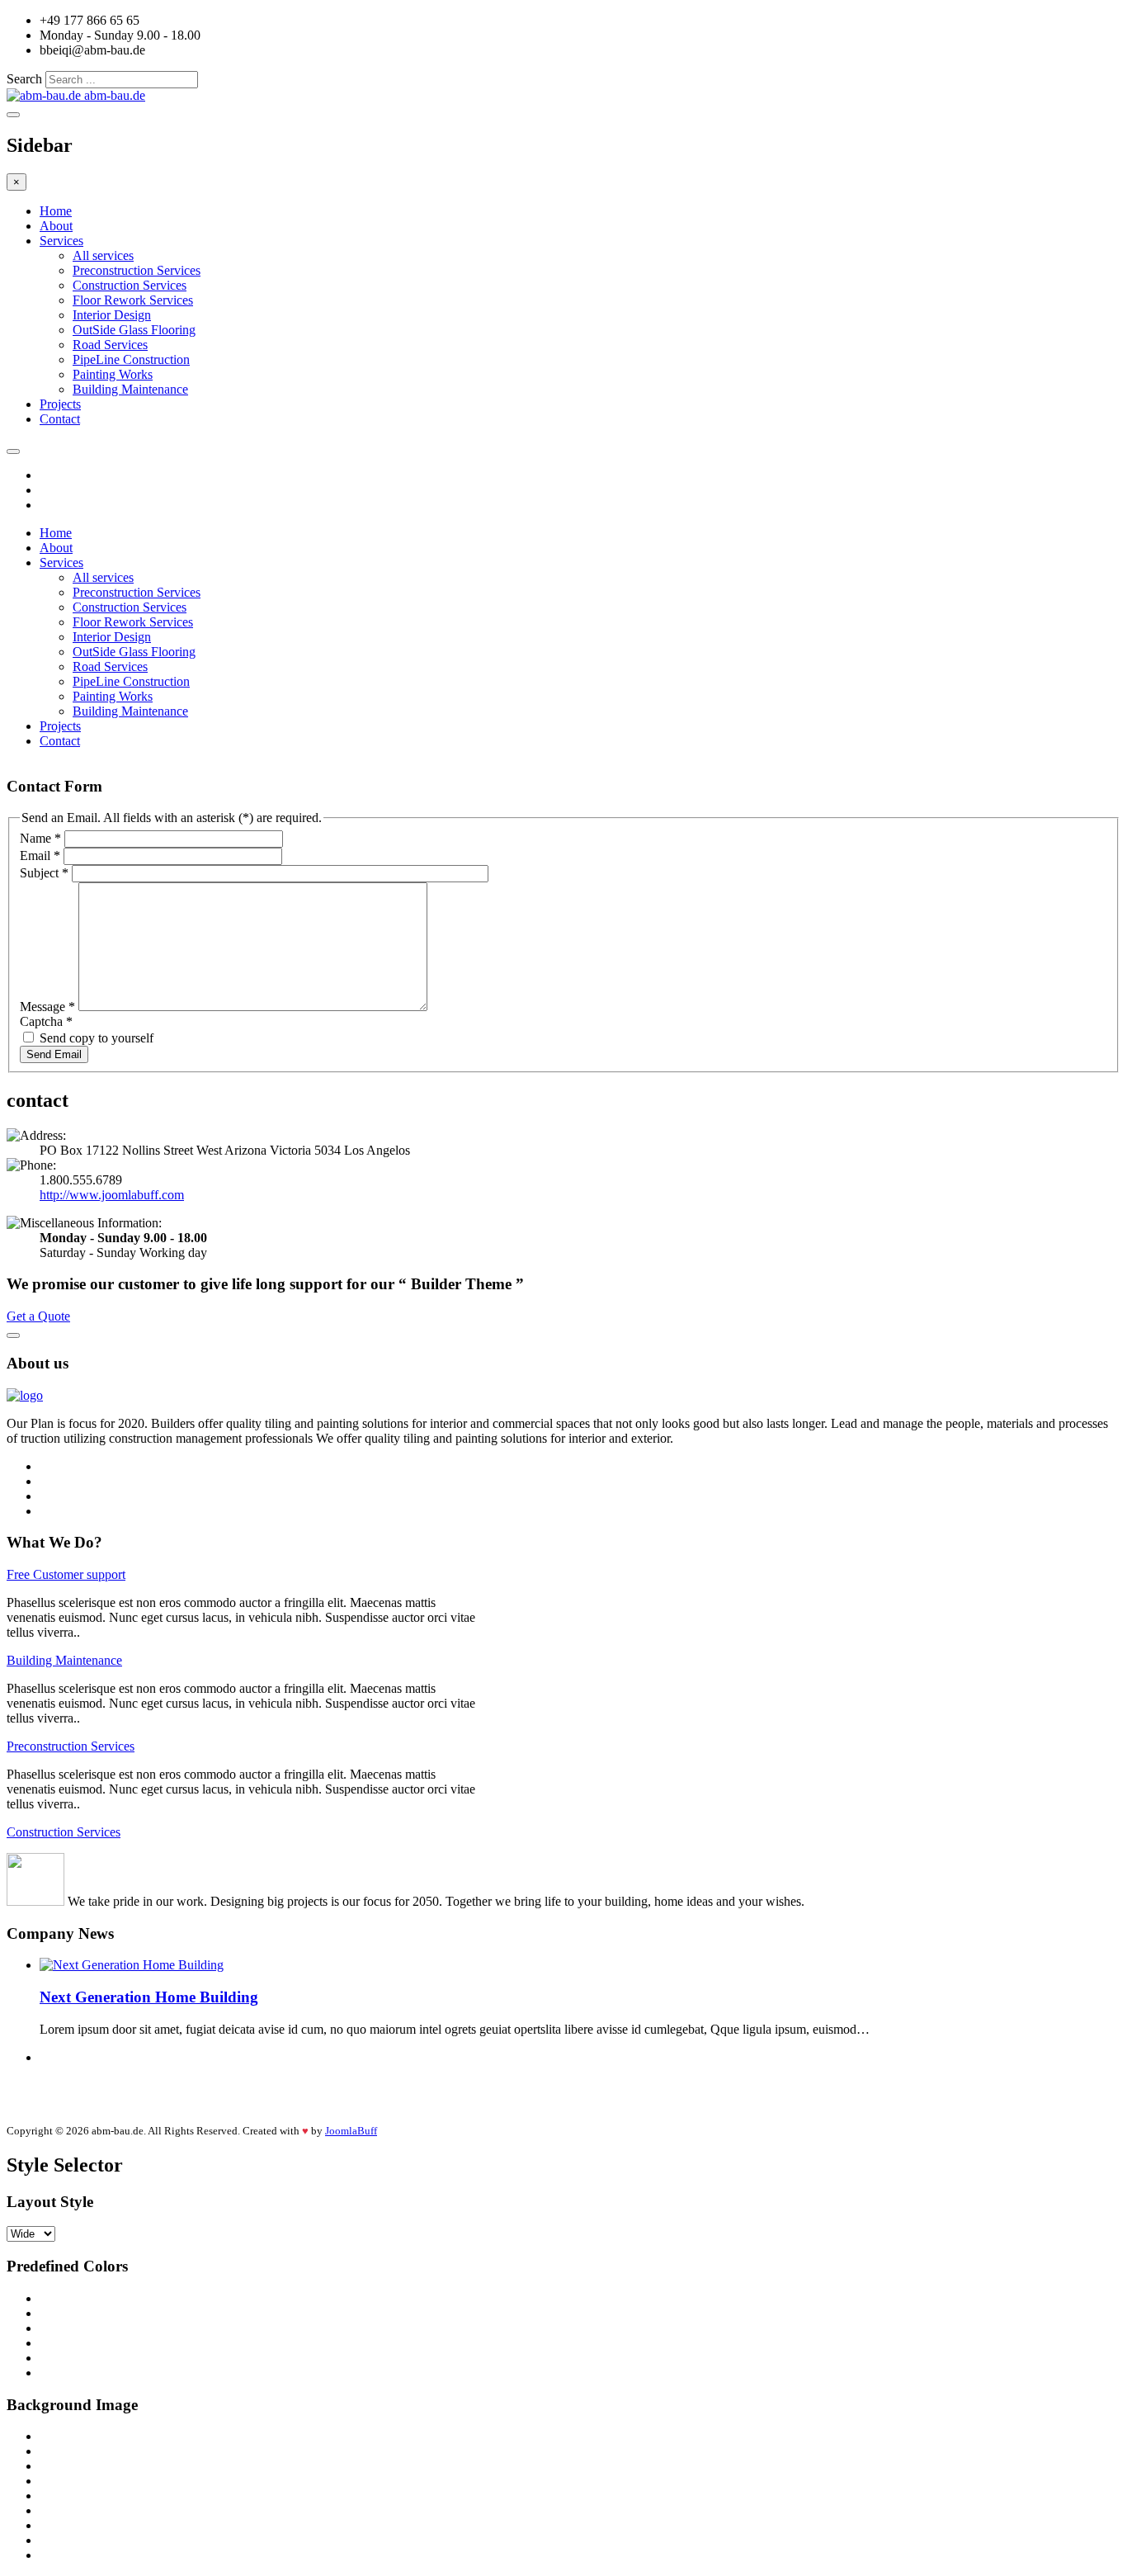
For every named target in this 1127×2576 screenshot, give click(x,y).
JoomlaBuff (351, 2131)
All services (103, 255)
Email (40, 856)
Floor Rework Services (133, 300)
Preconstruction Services (137, 270)
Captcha (46, 1021)
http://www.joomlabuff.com (112, 1195)
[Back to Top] (13, 1335)
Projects (60, 404)
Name (40, 838)
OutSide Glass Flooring (134, 330)
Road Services (110, 345)
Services (61, 241)
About (56, 226)
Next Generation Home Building (149, 1997)
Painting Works (113, 374)
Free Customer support (66, 1574)
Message (47, 1007)
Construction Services (130, 285)
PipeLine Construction (131, 359)
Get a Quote (38, 1316)
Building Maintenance (130, 389)
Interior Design (112, 315)
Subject (44, 873)
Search (24, 79)
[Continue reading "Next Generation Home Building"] (132, 1965)
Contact (60, 419)
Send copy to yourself (97, 1038)
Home (56, 211)
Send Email (54, 1054)
